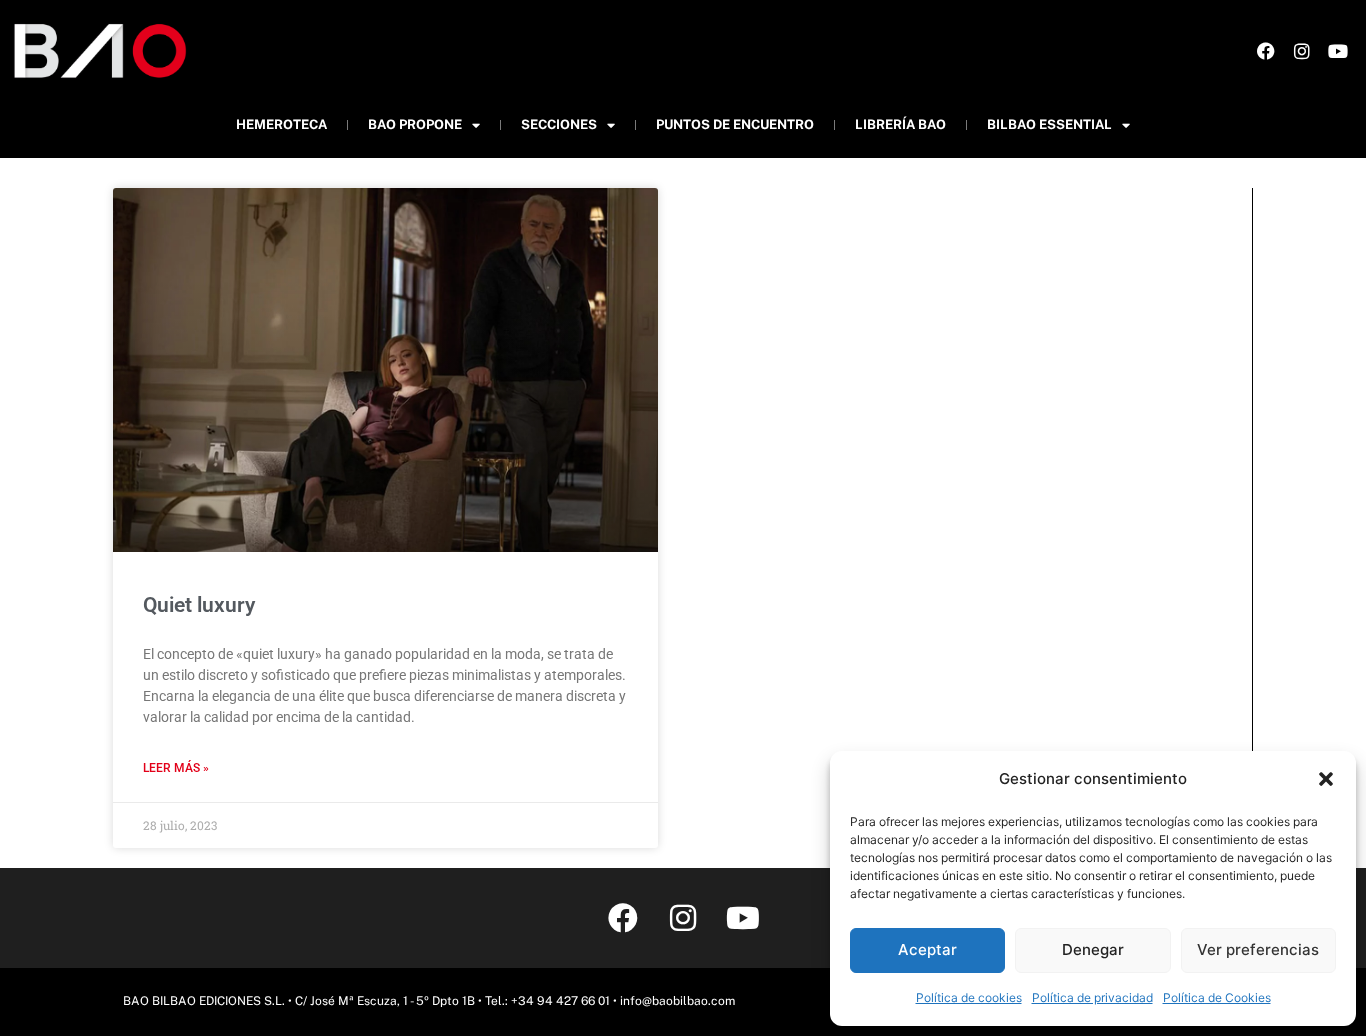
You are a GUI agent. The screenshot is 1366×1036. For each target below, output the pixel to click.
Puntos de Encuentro (735, 124)
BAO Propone (415, 124)
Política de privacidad (1092, 997)
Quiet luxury (199, 605)
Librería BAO (900, 124)
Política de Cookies (1217, 997)
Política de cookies (969, 997)
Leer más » (176, 768)
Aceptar (927, 949)
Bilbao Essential (1049, 124)
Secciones (559, 124)
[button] (1326, 779)
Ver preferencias (1258, 949)
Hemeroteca (281, 124)
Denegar (1093, 949)
